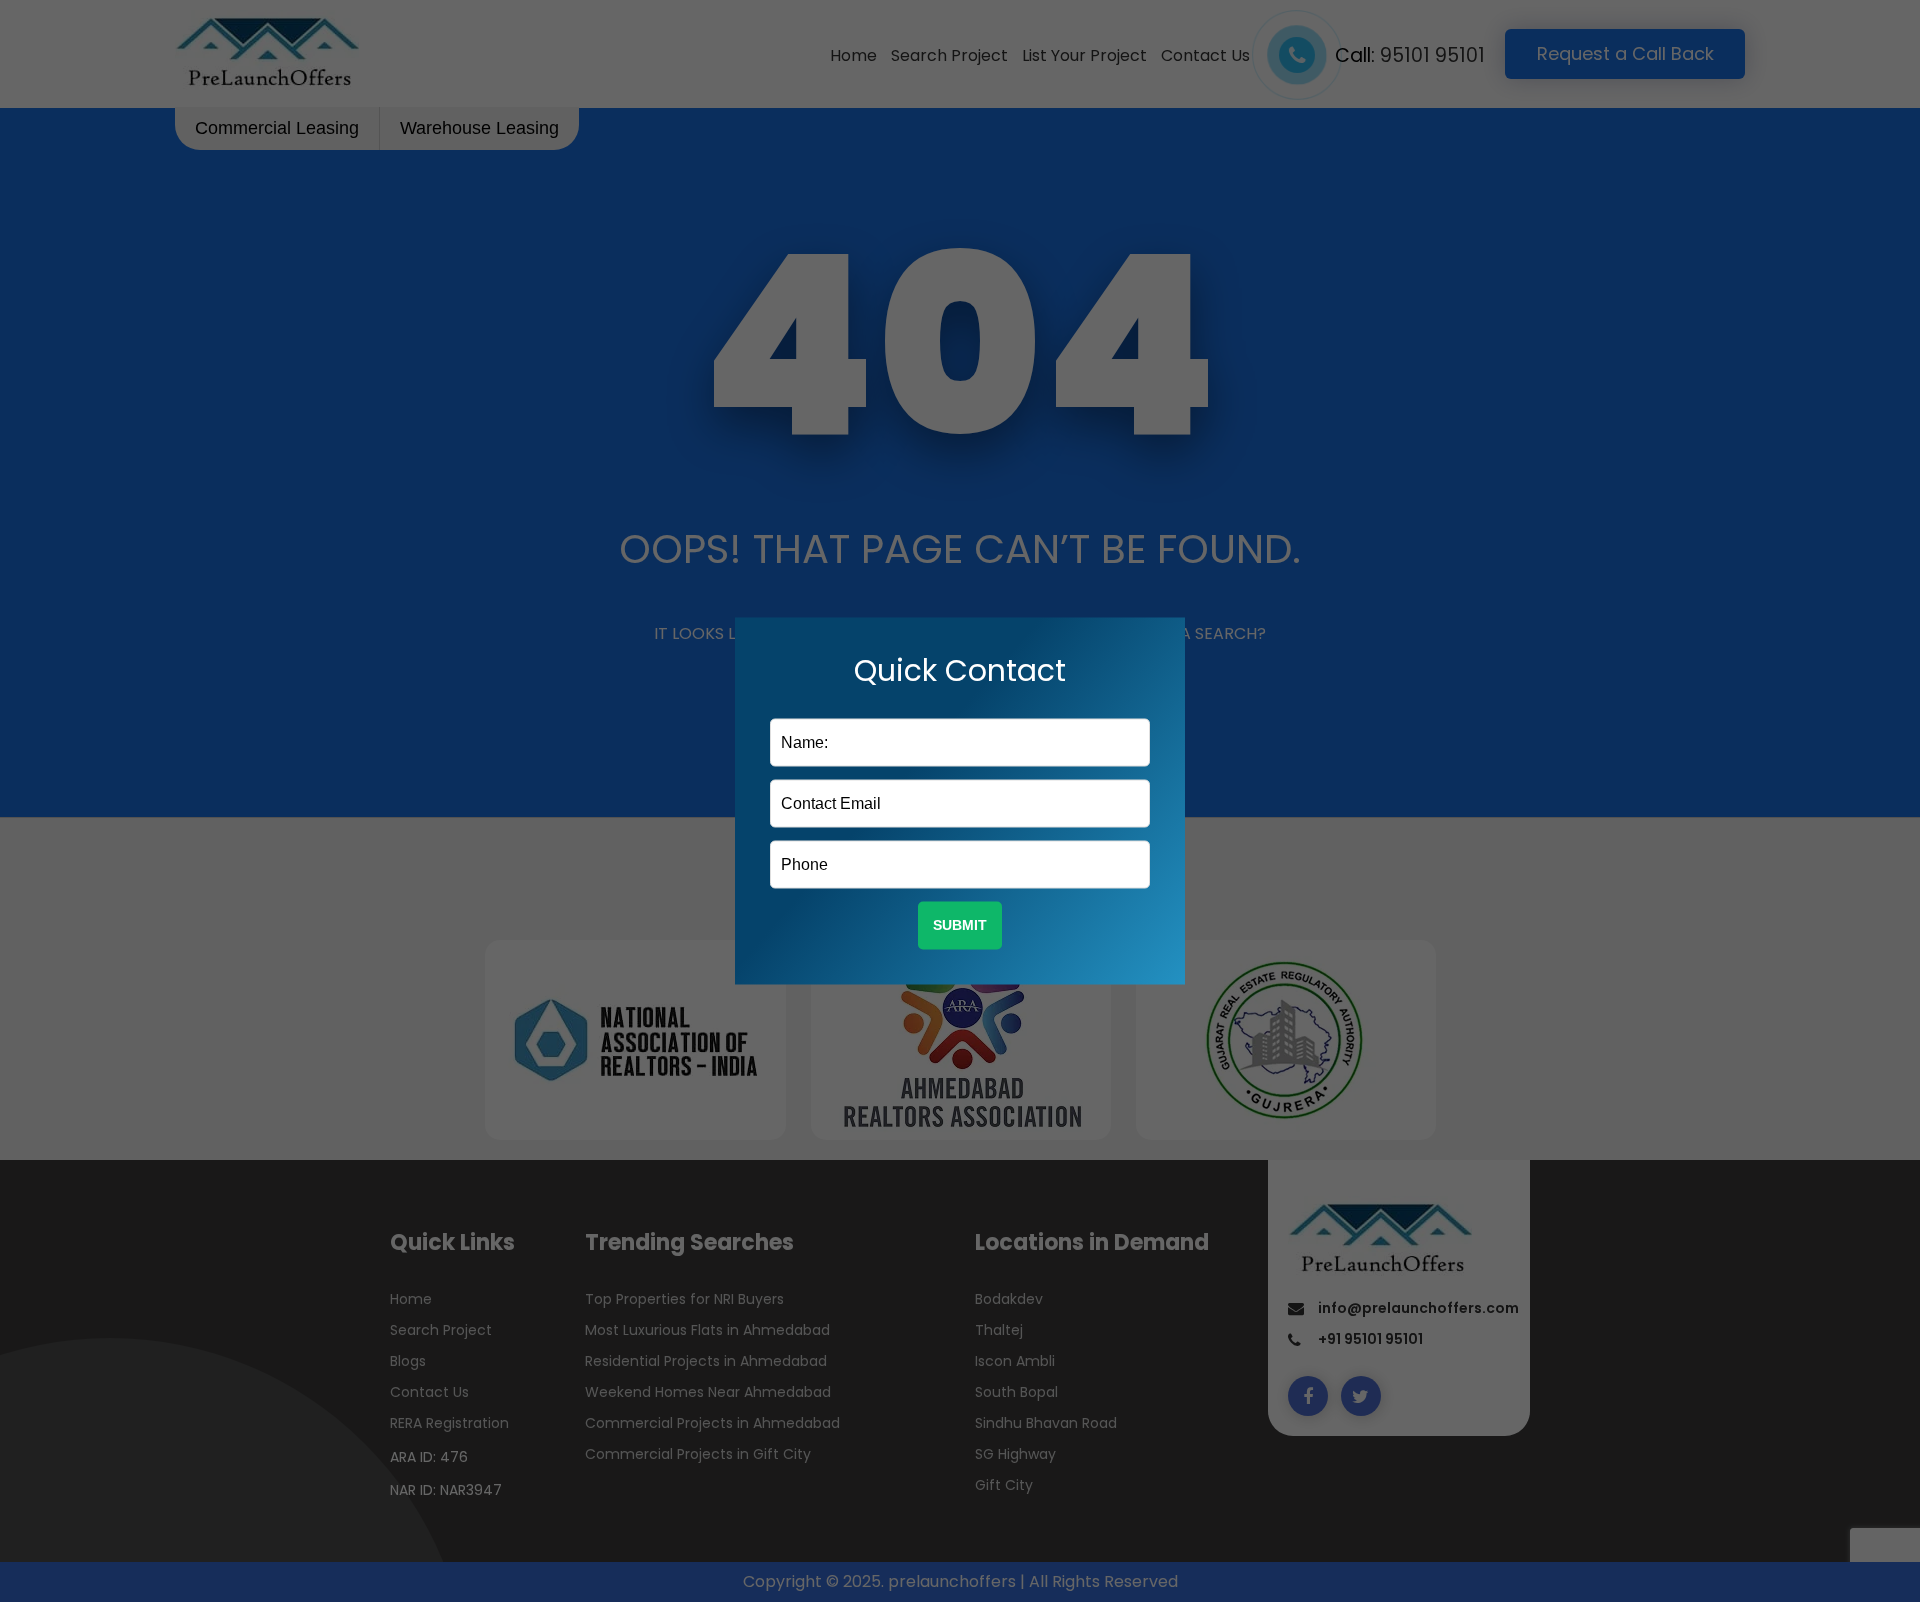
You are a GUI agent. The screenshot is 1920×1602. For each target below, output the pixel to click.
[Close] (1179, 623)
